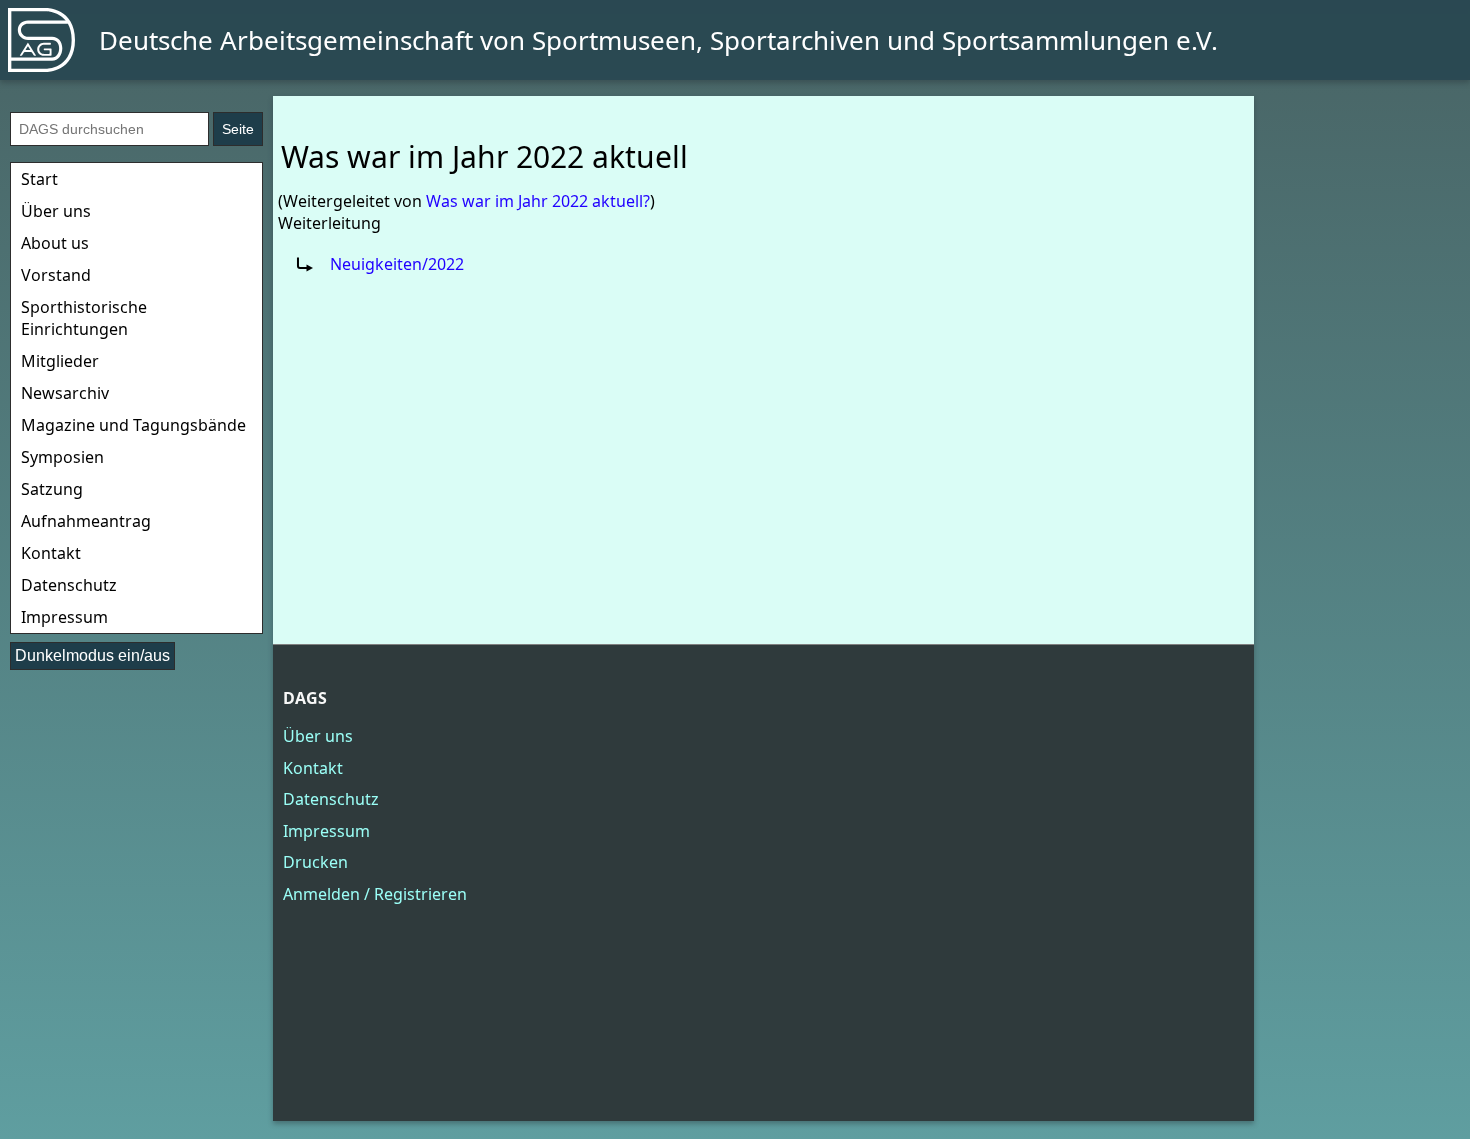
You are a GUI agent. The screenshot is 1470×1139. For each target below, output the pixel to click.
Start (39, 179)
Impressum (64, 617)
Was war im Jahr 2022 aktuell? (538, 201)
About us (55, 243)
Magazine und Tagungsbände (133, 425)
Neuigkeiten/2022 (397, 264)
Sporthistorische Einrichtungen (84, 318)
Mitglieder (60, 361)
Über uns (56, 211)
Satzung (52, 489)
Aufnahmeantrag (86, 521)
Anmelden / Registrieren (375, 894)
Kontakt (51, 553)
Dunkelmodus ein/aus (92, 655)
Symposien (62, 457)
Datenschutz (69, 585)
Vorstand (56, 275)
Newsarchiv (65, 393)
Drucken (315, 862)
